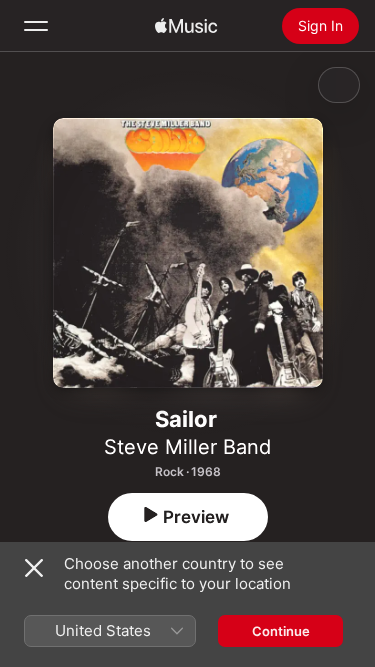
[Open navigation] (36, 26)
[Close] (34, 568)
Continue (281, 631)
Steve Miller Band (187, 447)
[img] (186, 26)
